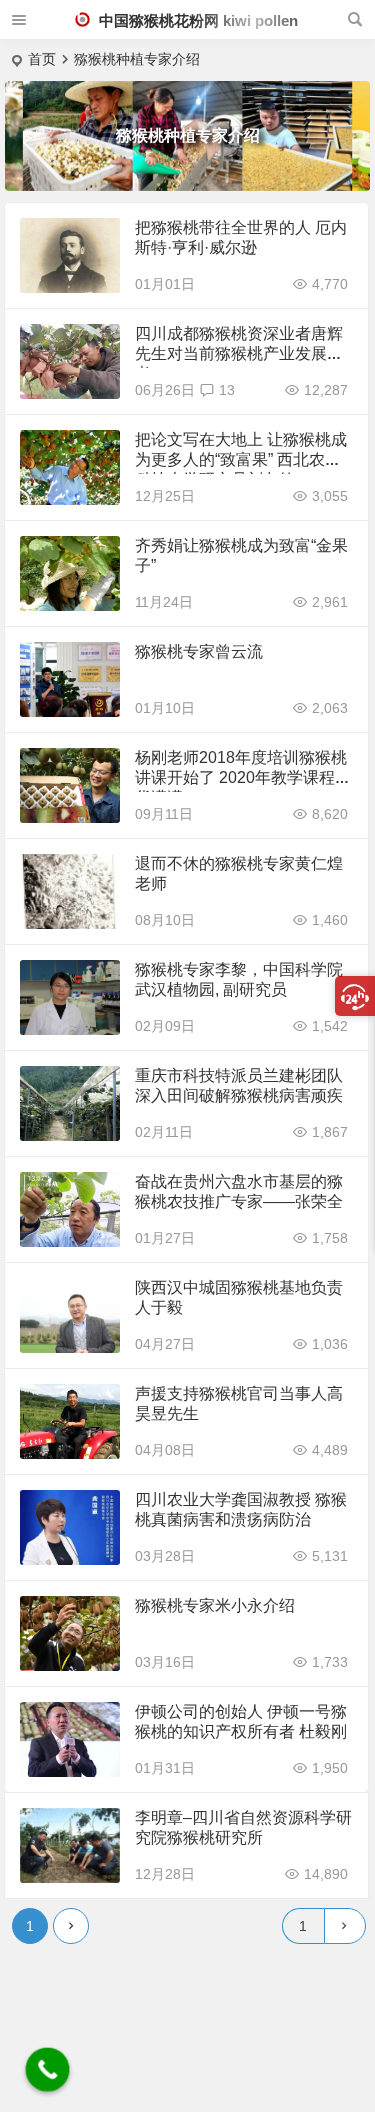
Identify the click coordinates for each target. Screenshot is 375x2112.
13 (227, 390)
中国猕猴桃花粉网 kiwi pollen (196, 20)
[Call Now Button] (48, 2070)
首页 (42, 59)
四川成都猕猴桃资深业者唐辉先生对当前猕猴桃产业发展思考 (239, 353)
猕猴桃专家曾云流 (199, 651)
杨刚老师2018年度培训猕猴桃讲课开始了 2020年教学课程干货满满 (243, 777)
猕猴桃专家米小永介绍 (215, 1605)
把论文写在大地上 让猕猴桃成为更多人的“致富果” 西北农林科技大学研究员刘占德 (241, 459)
